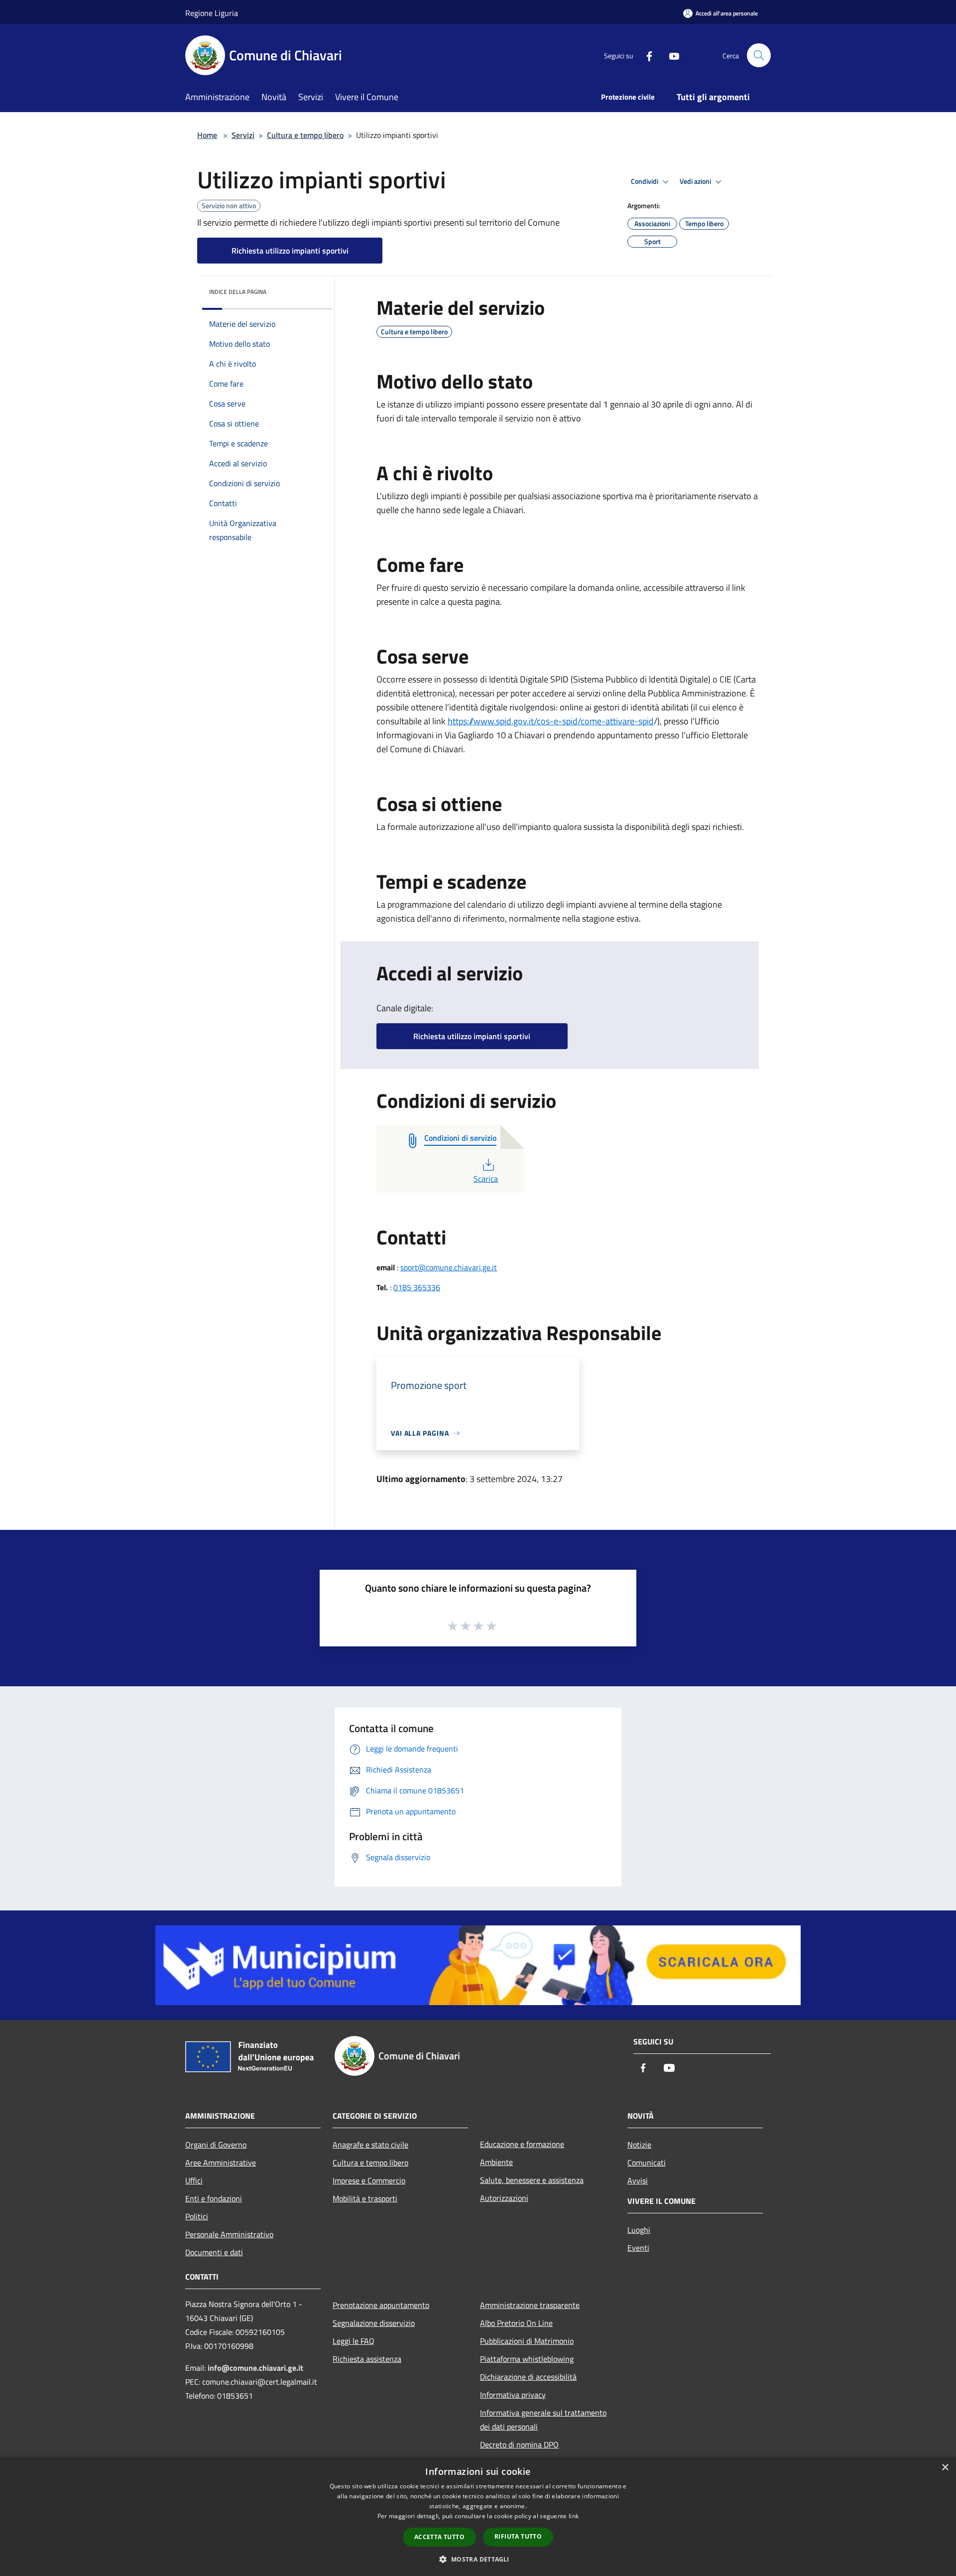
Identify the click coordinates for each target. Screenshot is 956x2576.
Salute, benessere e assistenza (532, 2180)
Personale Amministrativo (229, 2234)
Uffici (194, 2180)
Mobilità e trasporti (365, 2198)
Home (207, 135)
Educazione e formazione (522, 2144)
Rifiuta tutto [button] (518, 2536)
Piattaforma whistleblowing (527, 2359)
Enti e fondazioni (214, 2198)
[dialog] (478, 2516)
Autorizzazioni (504, 2198)
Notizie (639, 2145)
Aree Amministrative (221, 2163)
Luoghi (639, 2230)
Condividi (645, 181)
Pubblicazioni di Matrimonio (527, 2341)
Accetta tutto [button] (439, 2537)
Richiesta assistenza (367, 2359)
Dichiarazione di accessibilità (528, 2377)
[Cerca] (759, 55)
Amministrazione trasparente (530, 2305)
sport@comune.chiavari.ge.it (449, 1267)
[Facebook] (645, 55)
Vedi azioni (696, 181)
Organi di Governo (216, 2145)
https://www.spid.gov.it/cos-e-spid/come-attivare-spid (551, 721)
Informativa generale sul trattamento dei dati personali (543, 2420)
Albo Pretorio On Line (516, 2323)
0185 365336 (417, 1287)
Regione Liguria (212, 13)
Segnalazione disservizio (374, 2323)
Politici (197, 2216)
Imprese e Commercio (369, 2180)
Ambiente (496, 2162)
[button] (478, 2559)
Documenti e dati (214, 2252)
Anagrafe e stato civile (370, 2145)
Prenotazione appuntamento (381, 2305)
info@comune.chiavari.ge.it (255, 2368)
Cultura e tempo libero (305, 135)
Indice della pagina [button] (238, 292)
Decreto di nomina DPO (519, 2444)
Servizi (243, 135)
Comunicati (647, 2163)
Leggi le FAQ (354, 2341)
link (574, 2516)
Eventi (638, 2248)
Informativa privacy (513, 2395)
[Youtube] (670, 55)
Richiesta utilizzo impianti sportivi (290, 251)
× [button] (945, 2468)
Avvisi (638, 2180)
